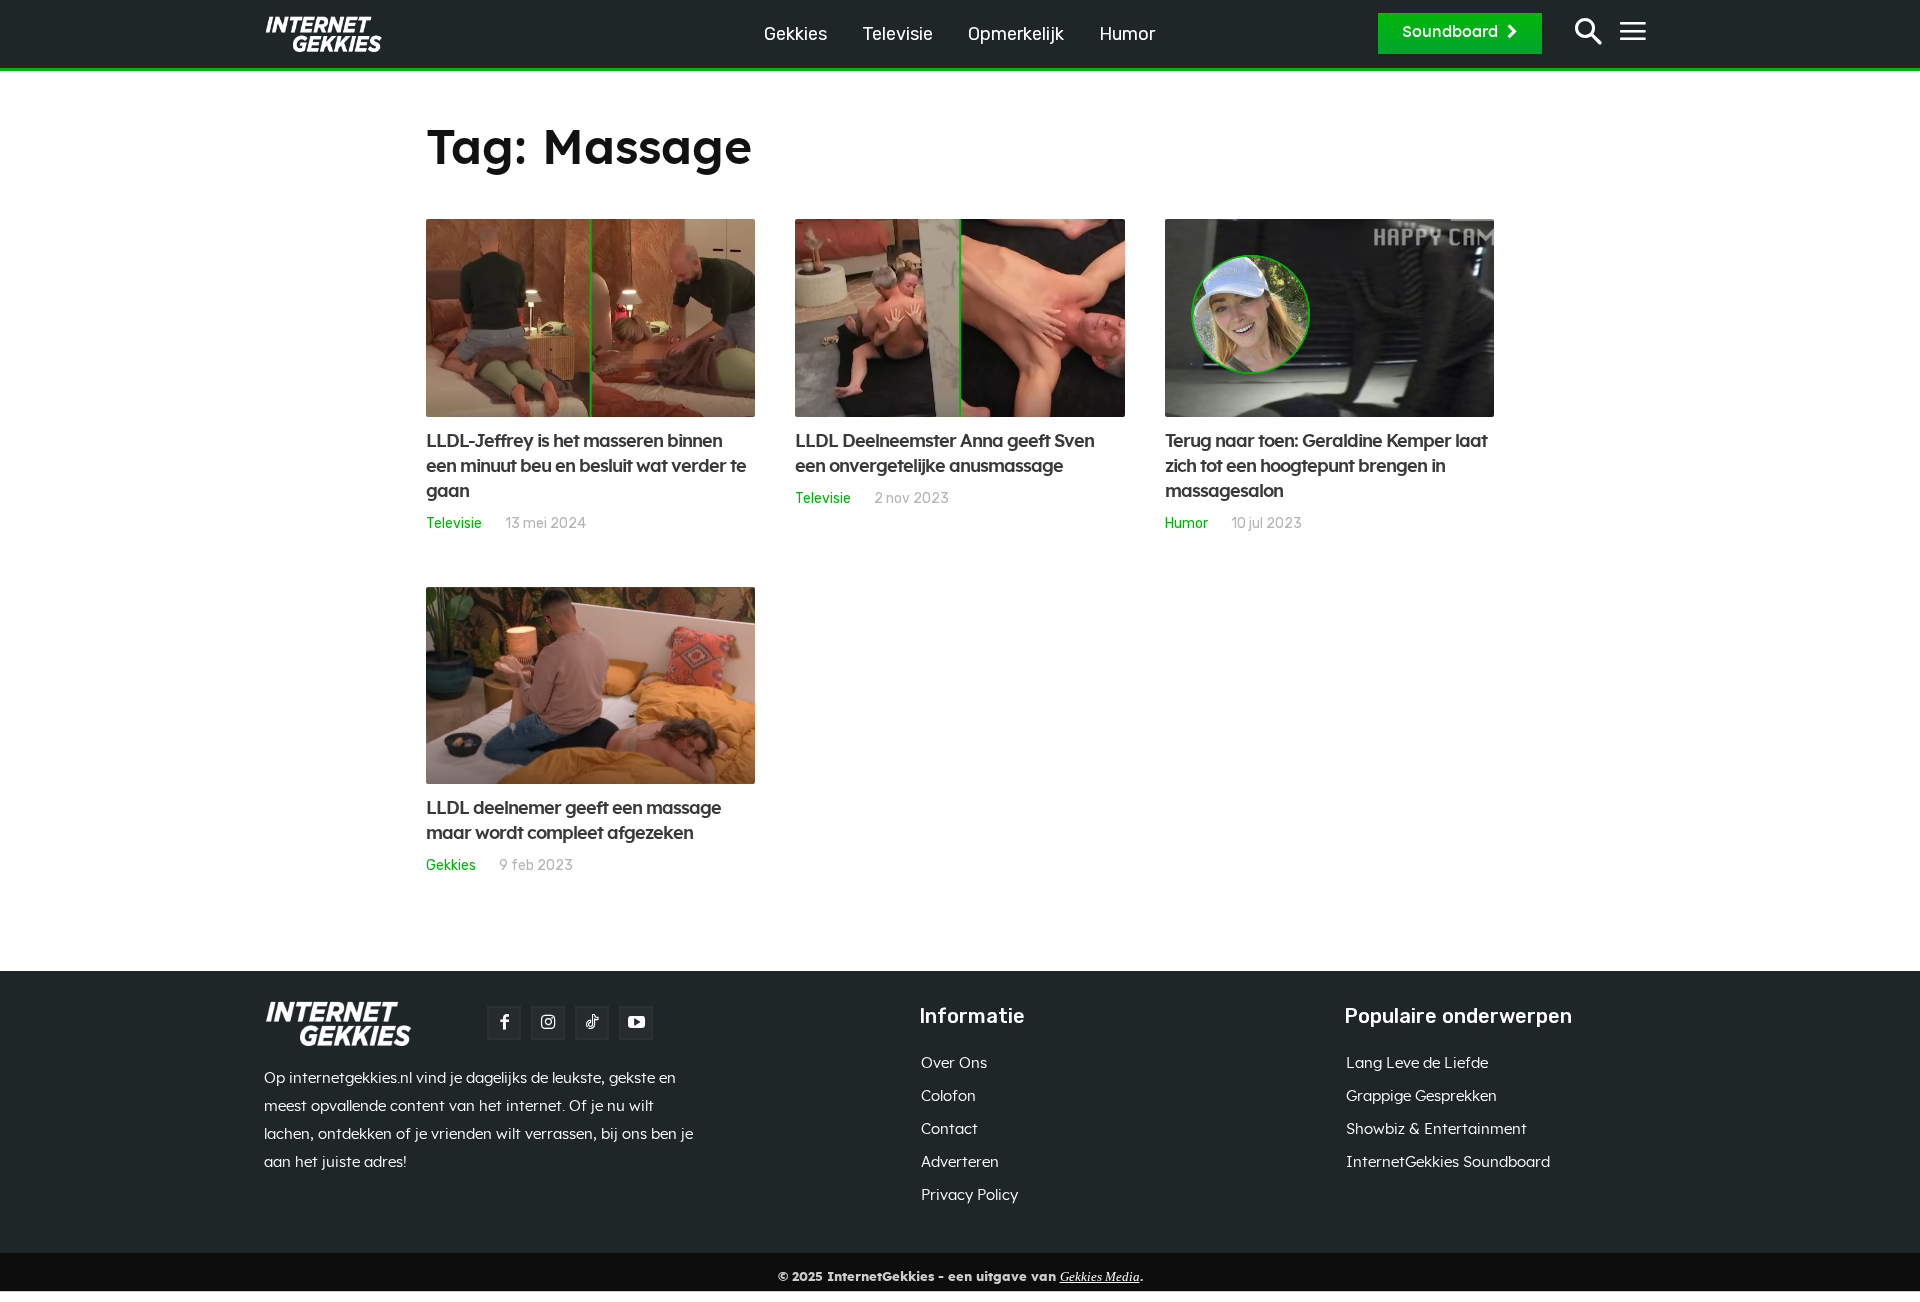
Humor (1186, 523)
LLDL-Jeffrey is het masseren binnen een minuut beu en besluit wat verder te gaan (586, 467)
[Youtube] (636, 1023)
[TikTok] (592, 1023)
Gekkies (451, 865)
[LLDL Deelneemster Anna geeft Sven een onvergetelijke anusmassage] (959, 318)
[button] (1588, 34)
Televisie (454, 523)
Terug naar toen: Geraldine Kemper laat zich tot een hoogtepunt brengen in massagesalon (1326, 467)
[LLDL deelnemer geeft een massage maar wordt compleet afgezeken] (590, 686)
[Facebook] (504, 1023)
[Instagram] (548, 1023)
